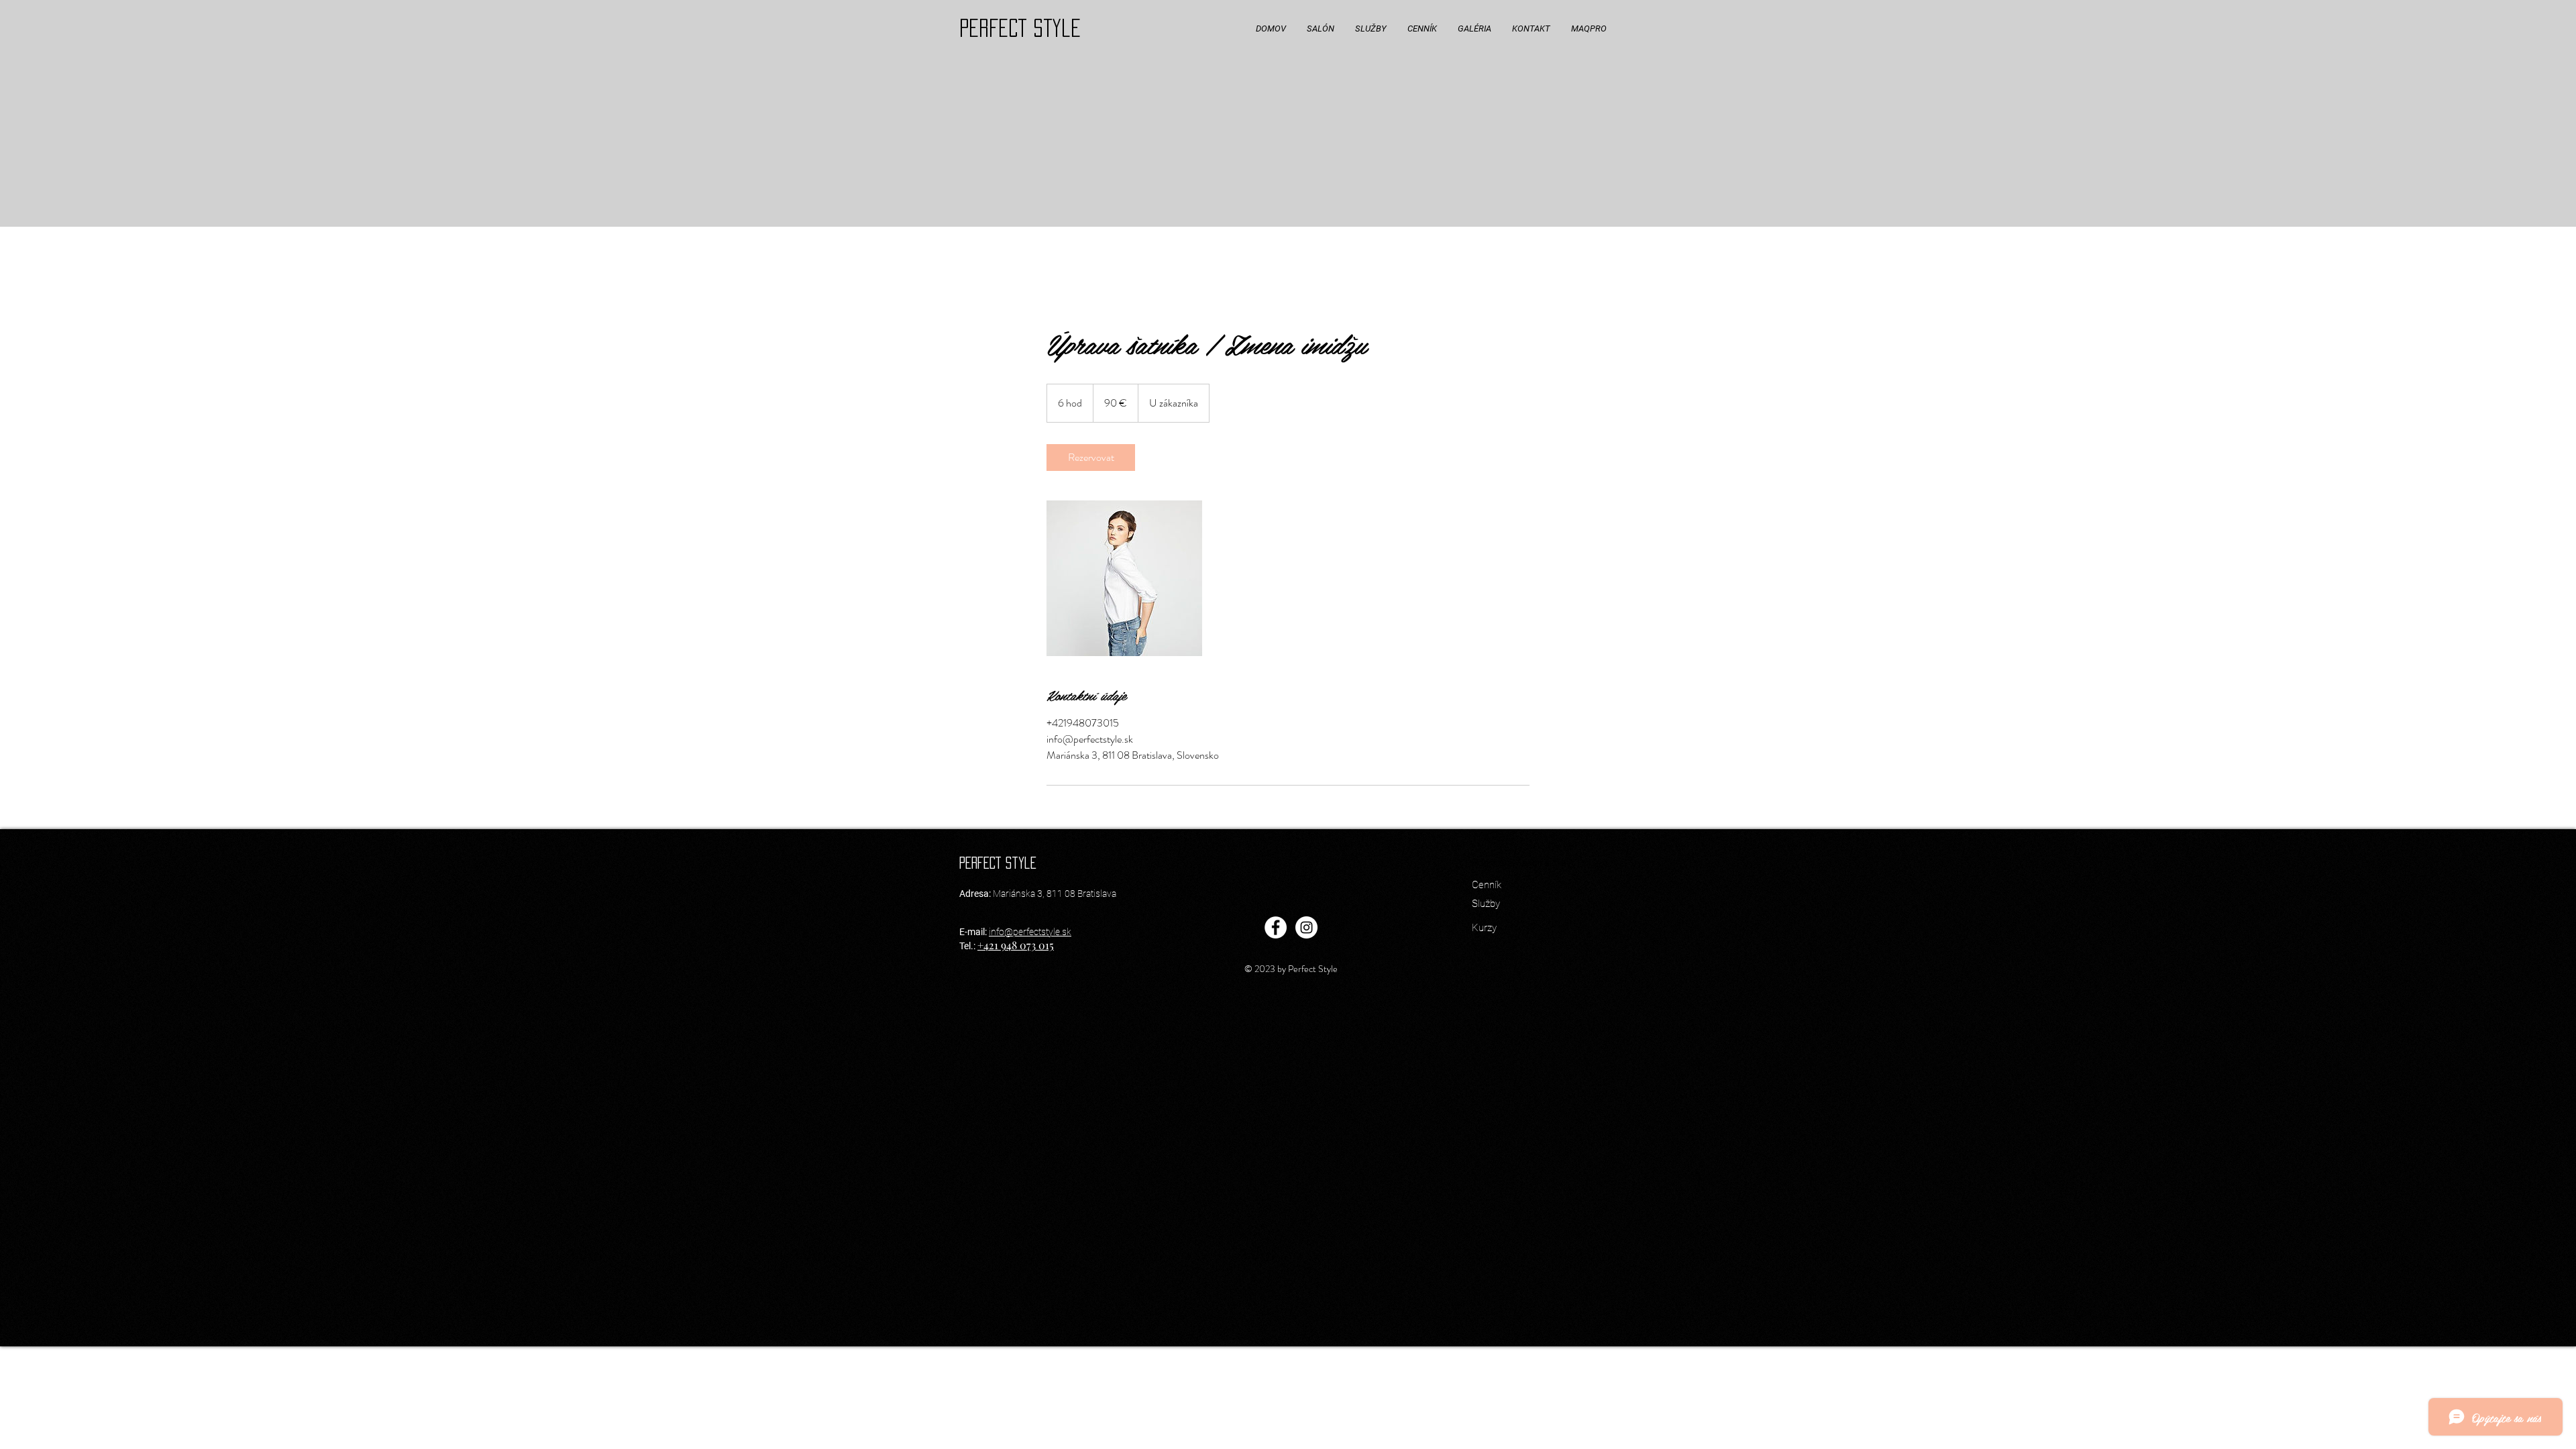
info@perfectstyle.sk (1030, 932)
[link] (1091, 458)
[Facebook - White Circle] (1276, 927)
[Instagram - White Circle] (1306, 927)
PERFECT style (1020, 28)
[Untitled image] (1124, 578)
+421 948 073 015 (1016, 945)
